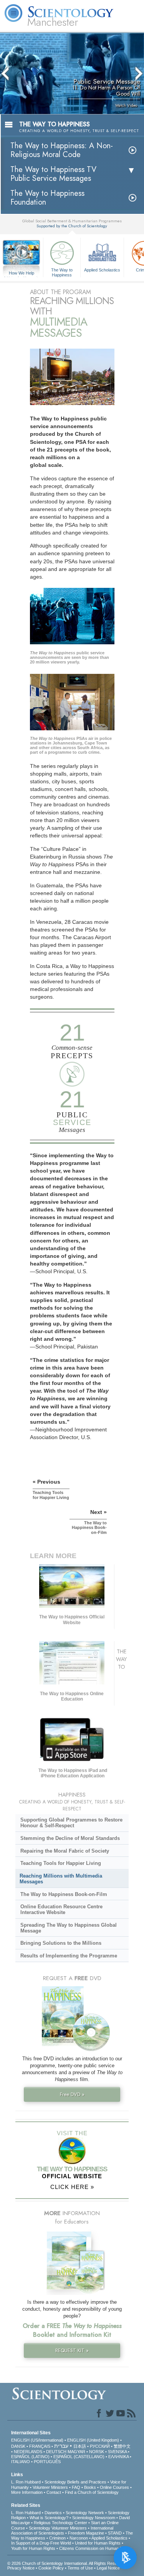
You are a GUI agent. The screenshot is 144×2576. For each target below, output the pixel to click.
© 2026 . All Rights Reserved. (67, 2563)
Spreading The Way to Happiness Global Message (69, 1928)
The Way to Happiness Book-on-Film (64, 1894)
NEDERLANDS (28, 2452)
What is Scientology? (49, 2518)
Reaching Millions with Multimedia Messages (61, 1879)
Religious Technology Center (60, 2523)
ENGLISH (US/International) (37, 2440)
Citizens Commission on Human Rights (95, 2548)
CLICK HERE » (72, 2187)
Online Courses (114, 2487)
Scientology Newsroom (94, 2518)
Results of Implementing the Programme (69, 1956)
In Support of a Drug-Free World (41, 2543)
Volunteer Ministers (50, 2487)
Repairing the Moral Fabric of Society (65, 1851)
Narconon (79, 2538)
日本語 (80, 2446)
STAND (115, 2533)
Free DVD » (72, 2094)
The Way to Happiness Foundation (47, 198)
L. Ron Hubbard (26, 2482)
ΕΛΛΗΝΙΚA (118, 2457)
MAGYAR (76, 2452)
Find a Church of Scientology (92, 2492)
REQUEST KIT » (72, 2350)
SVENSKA (117, 2452)
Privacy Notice (21, 2568)
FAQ (76, 2487)
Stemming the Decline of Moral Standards (70, 1838)
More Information (27, 2492)
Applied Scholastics (102, 270)
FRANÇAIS (40, 2446)
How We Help (22, 273)
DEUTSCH (56, 2452)
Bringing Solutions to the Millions (61, 1943)
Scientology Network (85, 2513)
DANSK (18, 2446)
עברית (61, 2446)
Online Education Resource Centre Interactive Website (61, 1909)
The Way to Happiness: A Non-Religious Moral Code (62, 150)
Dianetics (53, 2513)
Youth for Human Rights (33, 2548)
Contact (54, 2492)
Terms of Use (80, 2568)
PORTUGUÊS (47, 2462)
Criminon (57, 2538)
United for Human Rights (98, 2543)
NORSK (97, 2452)
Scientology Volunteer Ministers (58, 2528)
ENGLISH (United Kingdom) (93, 2440)
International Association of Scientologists (62, 2531)
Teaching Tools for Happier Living (61, 1863)
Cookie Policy (51, 2568)
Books (90, 2487)
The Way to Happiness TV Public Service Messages (53, 174)
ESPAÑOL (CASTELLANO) (79, 2457)
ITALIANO (21, 2462)
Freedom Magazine (86, 2533)
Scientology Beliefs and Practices (75, 2482)
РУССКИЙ (100, 2446)
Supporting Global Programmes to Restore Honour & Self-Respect (71, 1823)
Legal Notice (108, 2568)
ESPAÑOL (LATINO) (30, 2457)
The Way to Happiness (62, 272)
